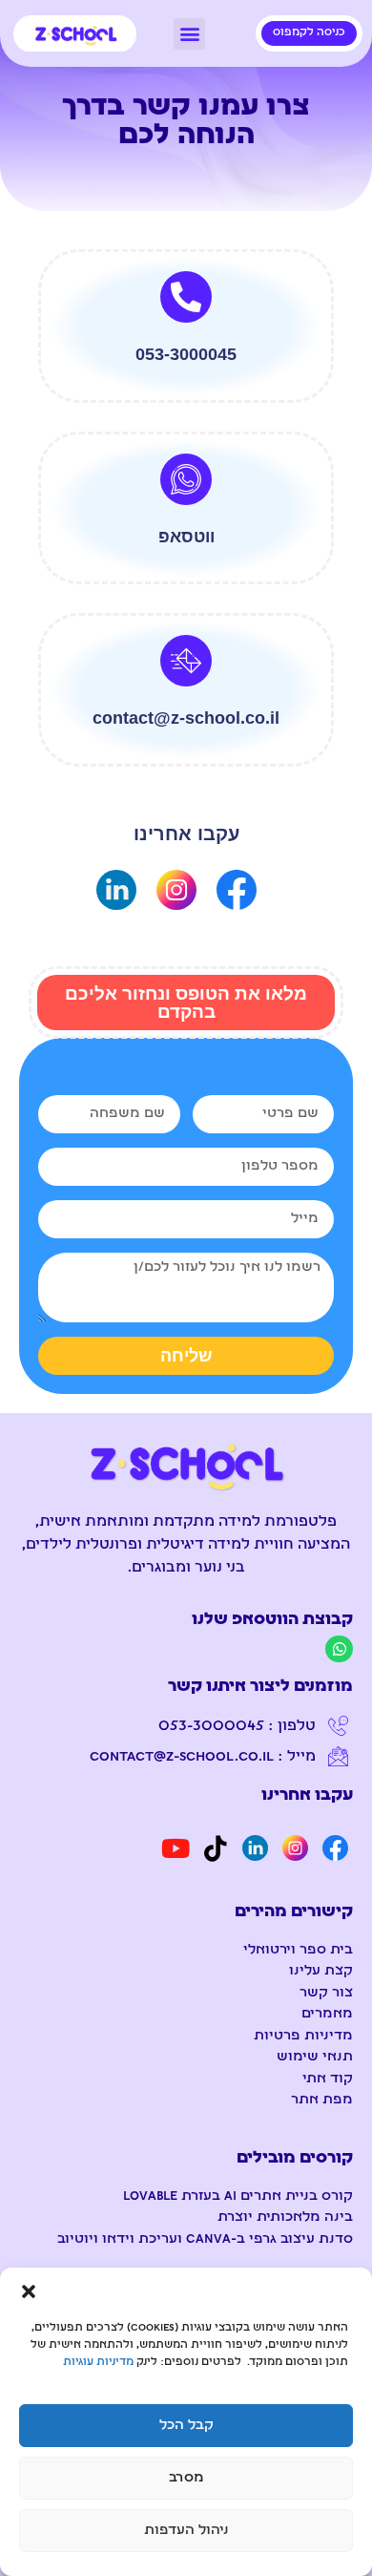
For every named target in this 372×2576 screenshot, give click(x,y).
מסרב (186, 2478)
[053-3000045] (186, 297)
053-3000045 (186, 354)
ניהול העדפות (186, 2531)
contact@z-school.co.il (186, 718)
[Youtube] (176, 1848)
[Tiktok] (216, 1848)
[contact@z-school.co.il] (186, 661)
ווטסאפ (186, 537)
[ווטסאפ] (186, 479)
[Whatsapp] (339, 1649)
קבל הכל (186, 2426)
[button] (29, 2291)
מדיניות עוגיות (98, 2363)
